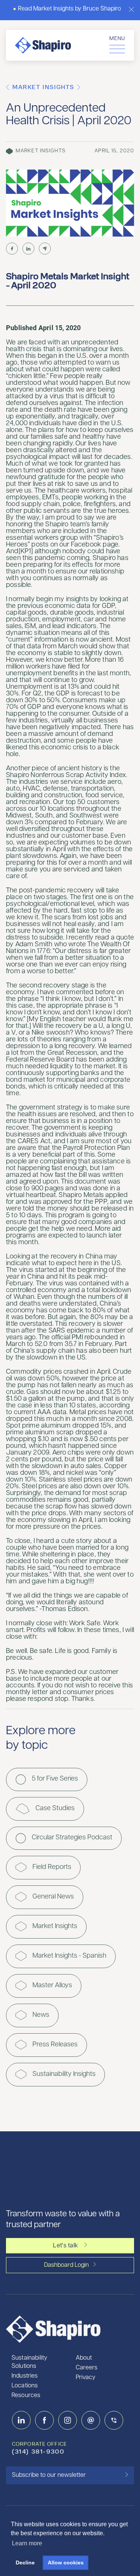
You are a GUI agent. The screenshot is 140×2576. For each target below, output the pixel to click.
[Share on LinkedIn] (28, 249)
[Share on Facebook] (12, 249)
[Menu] (117, 48)
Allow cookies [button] (66, 2563)
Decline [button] (25, 2563)
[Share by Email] (45, 249)
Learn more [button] (27, 2543)
